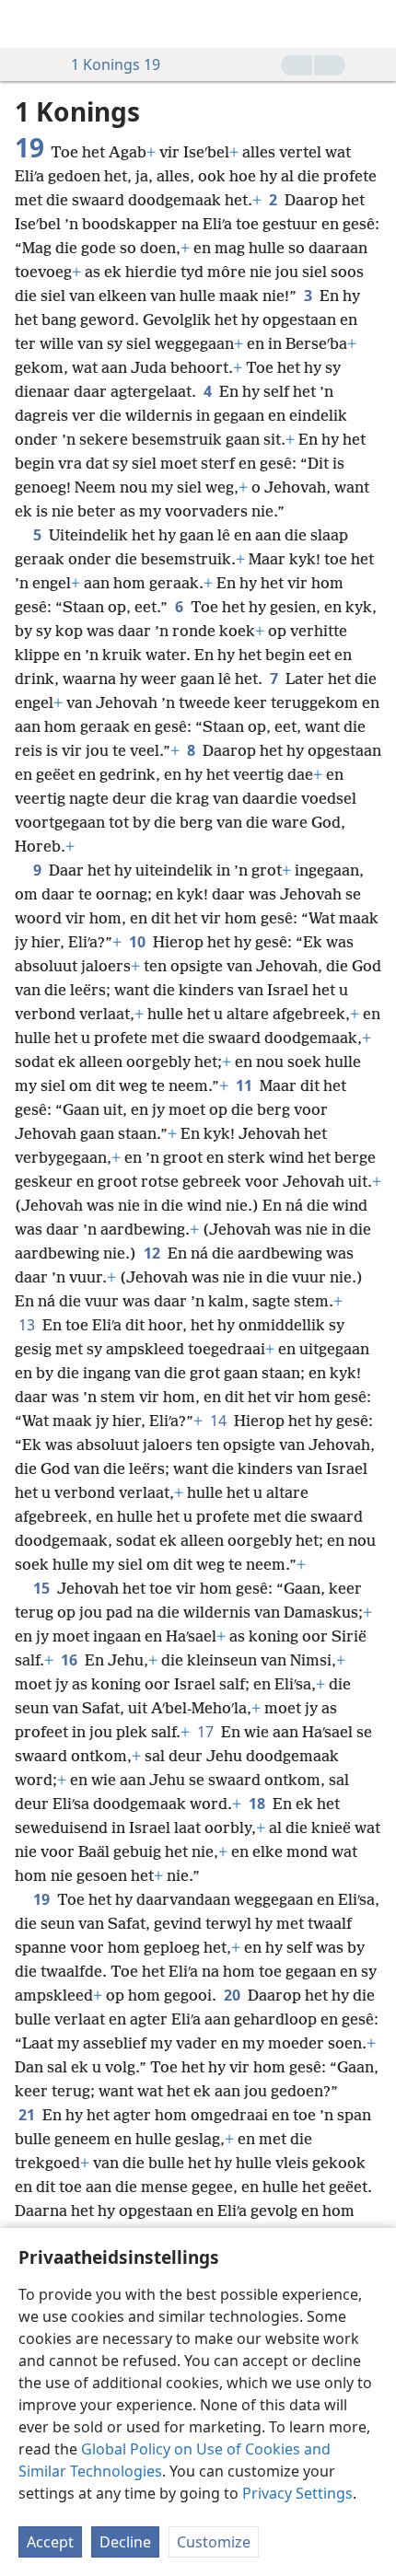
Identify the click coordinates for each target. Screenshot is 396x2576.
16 (71, 1660)
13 (29, 1325)
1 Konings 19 (116, 64)
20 (234, 1995)
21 (29, 2115)
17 (207, 1732)
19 (43, 1899)
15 (43, 1588)
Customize (214, 2542)
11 (246, 1085)
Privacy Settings (297, 2493)
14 (220, 1421)
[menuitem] (28, 24)
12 (154, 1253)
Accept (50, 2542)
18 (259, 1804)
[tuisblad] (28, 24)
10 (139, 942)
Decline (125, 2542)
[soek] (373, 24)
